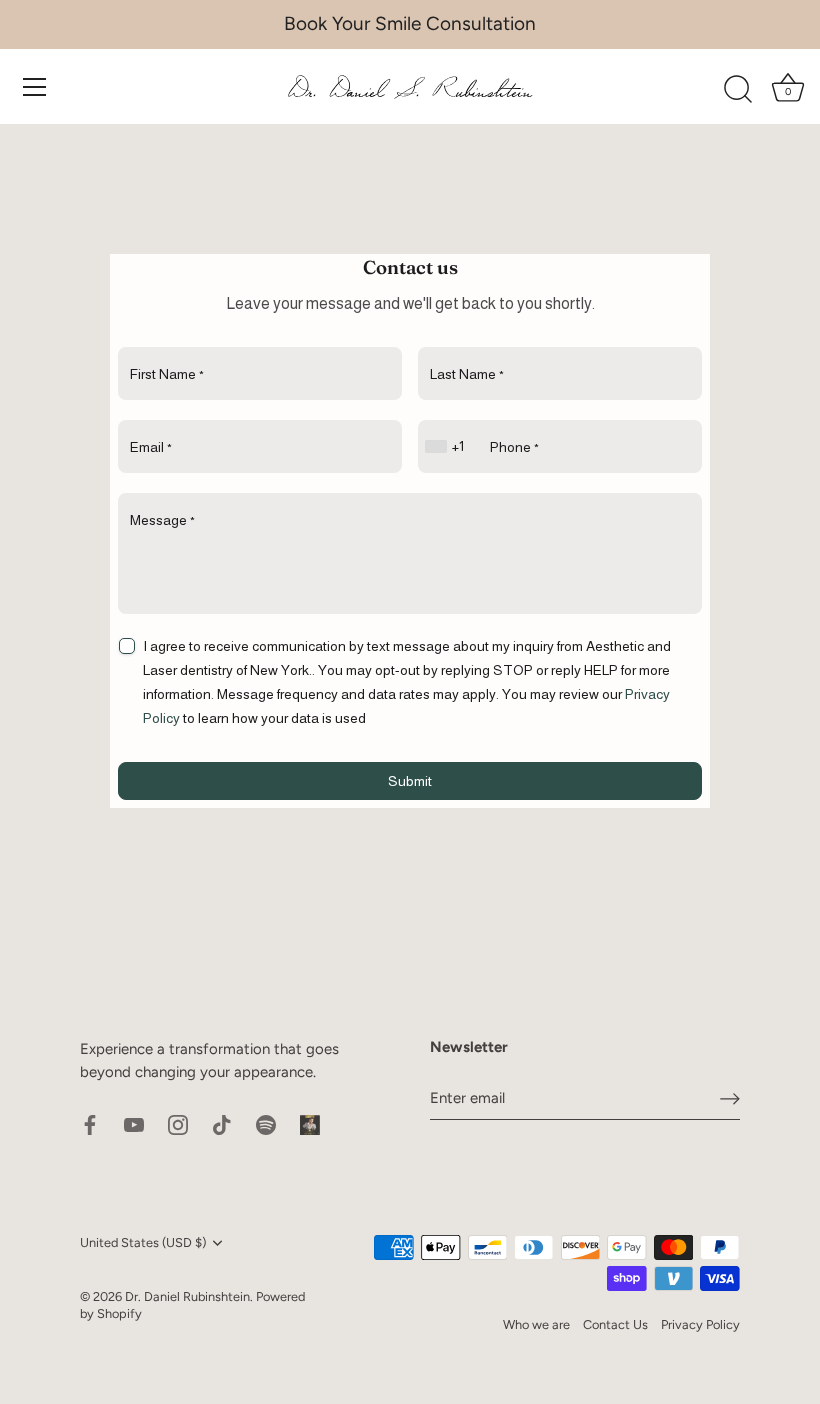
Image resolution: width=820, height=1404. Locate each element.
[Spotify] (266, 1124)
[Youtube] (134, 1124)
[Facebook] (90, 1124)
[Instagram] (178, 1124)
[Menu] (35, 87)
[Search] (738, 90)
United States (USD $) (143, 1242)
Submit (410, 781)
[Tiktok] (222, 1124)
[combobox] (447, 446)
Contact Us (615, 1324)
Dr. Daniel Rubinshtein (187, 1296)
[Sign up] (730, 1098)
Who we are (536, 1324)
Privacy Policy (700, 1324)
